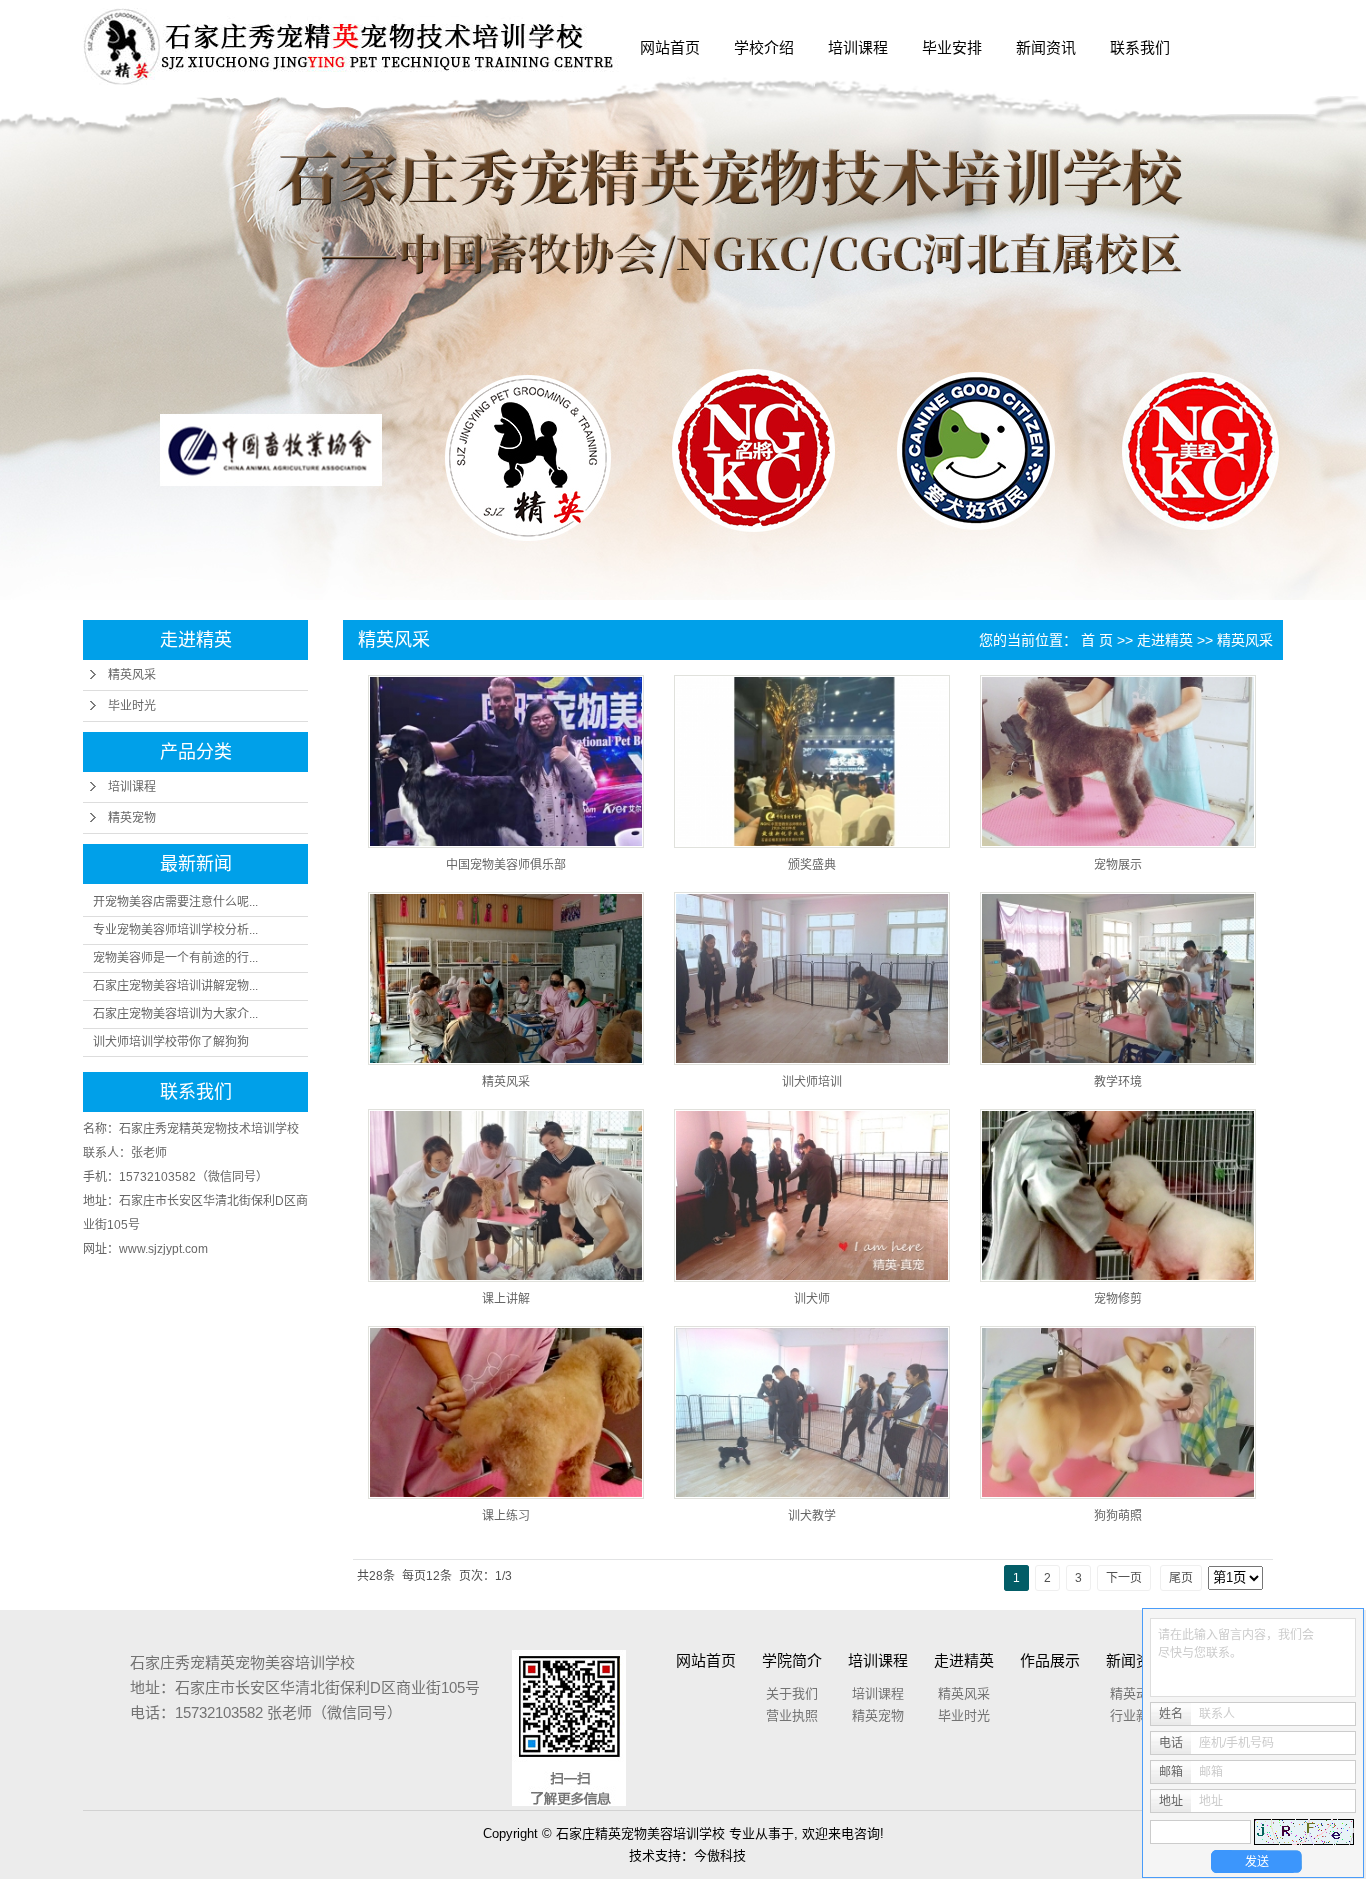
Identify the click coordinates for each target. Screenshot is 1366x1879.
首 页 (1097, 640)
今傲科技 (720, 1855)
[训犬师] (812, 1195)
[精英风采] (506, 978)
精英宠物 (132, 818)
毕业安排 (952, 47)
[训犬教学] (812, 1412)
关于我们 (792, 1693)
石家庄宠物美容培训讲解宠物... (175, 986)
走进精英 (1165, 640)
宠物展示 (1118, 865)
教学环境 (1118, 1082)
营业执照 (792, 1715)
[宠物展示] (1118, 761)
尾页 (1181, 1578)
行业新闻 (1136, 1715)
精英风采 (132, 675)
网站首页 (670, 47)
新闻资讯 (1046, 47)
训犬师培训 (812, 1082)
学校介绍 (764, 47)
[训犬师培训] (812, 978)
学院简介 (792, 1660)
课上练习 (506, 1516)
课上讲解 (506, 1299)
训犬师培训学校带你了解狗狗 (171, 1042)
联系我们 (1140, 47)
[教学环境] (1118, 978)
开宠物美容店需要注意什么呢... (175, 902)
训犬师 (812, 1299)
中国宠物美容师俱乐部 (506, 865)
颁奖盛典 (812, 865)
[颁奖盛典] (812, 761)
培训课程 (858, 47)
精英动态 (1136, 1693)
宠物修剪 (1118, 1299)
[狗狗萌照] (1118, 1412)
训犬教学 (812, 1516)
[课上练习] (506, 1412)
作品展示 (1050, 1660)
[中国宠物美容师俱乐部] (506, 761)
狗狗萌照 (1118, 1516)
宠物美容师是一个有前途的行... (175, 958)
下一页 (1124, 1578)
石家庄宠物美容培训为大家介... (175, 1014)
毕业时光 (132, 706)
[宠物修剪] (1118, 1195)
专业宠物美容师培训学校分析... (175, 930)
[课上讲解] (506, 1195)
